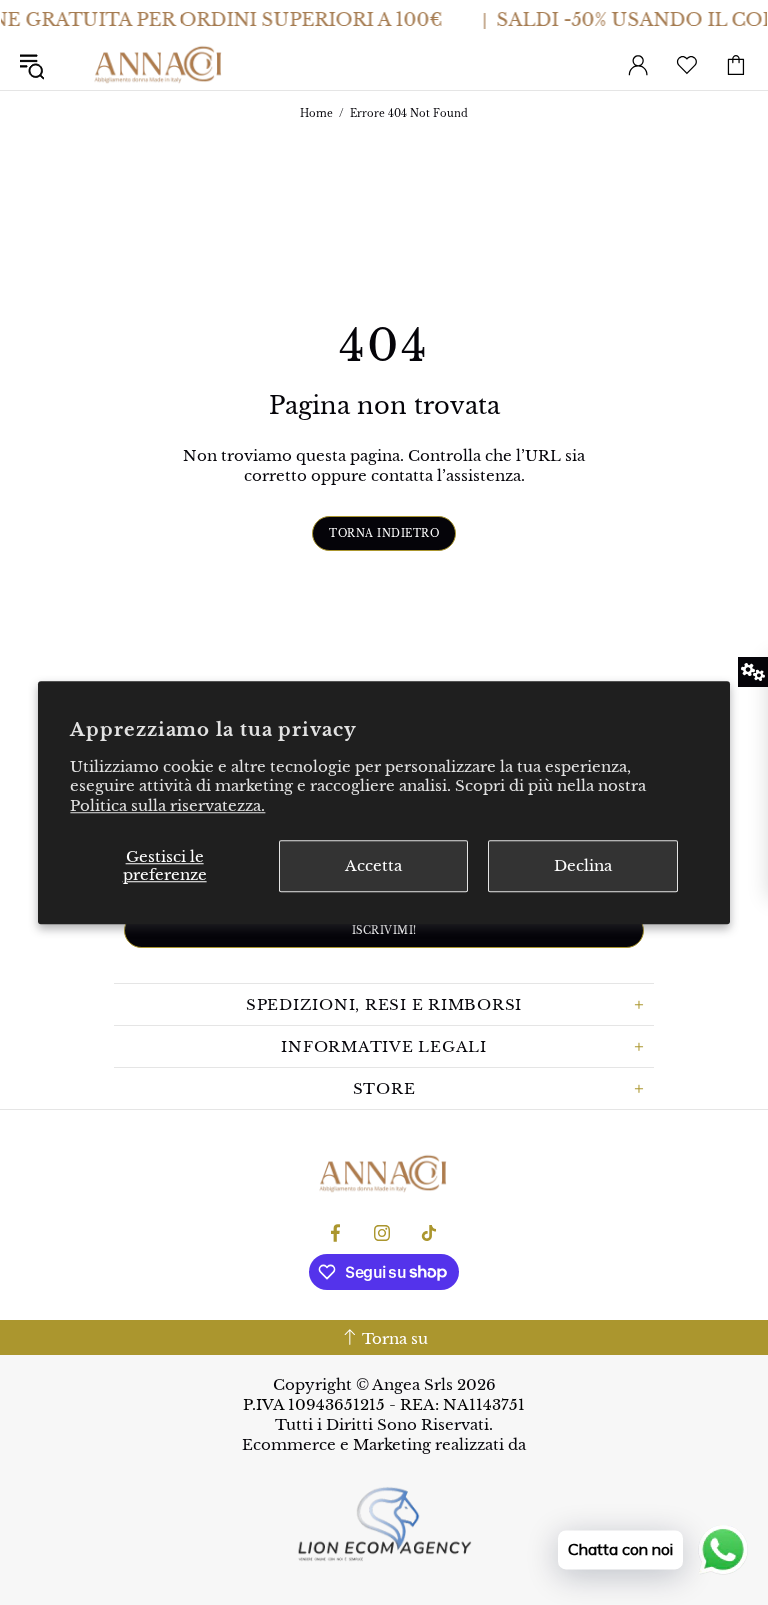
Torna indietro (384, 533)
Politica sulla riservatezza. (167, 805)
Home (316, 113)
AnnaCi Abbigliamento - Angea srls (159, 65)
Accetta (373, 865)
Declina (583, 865)
